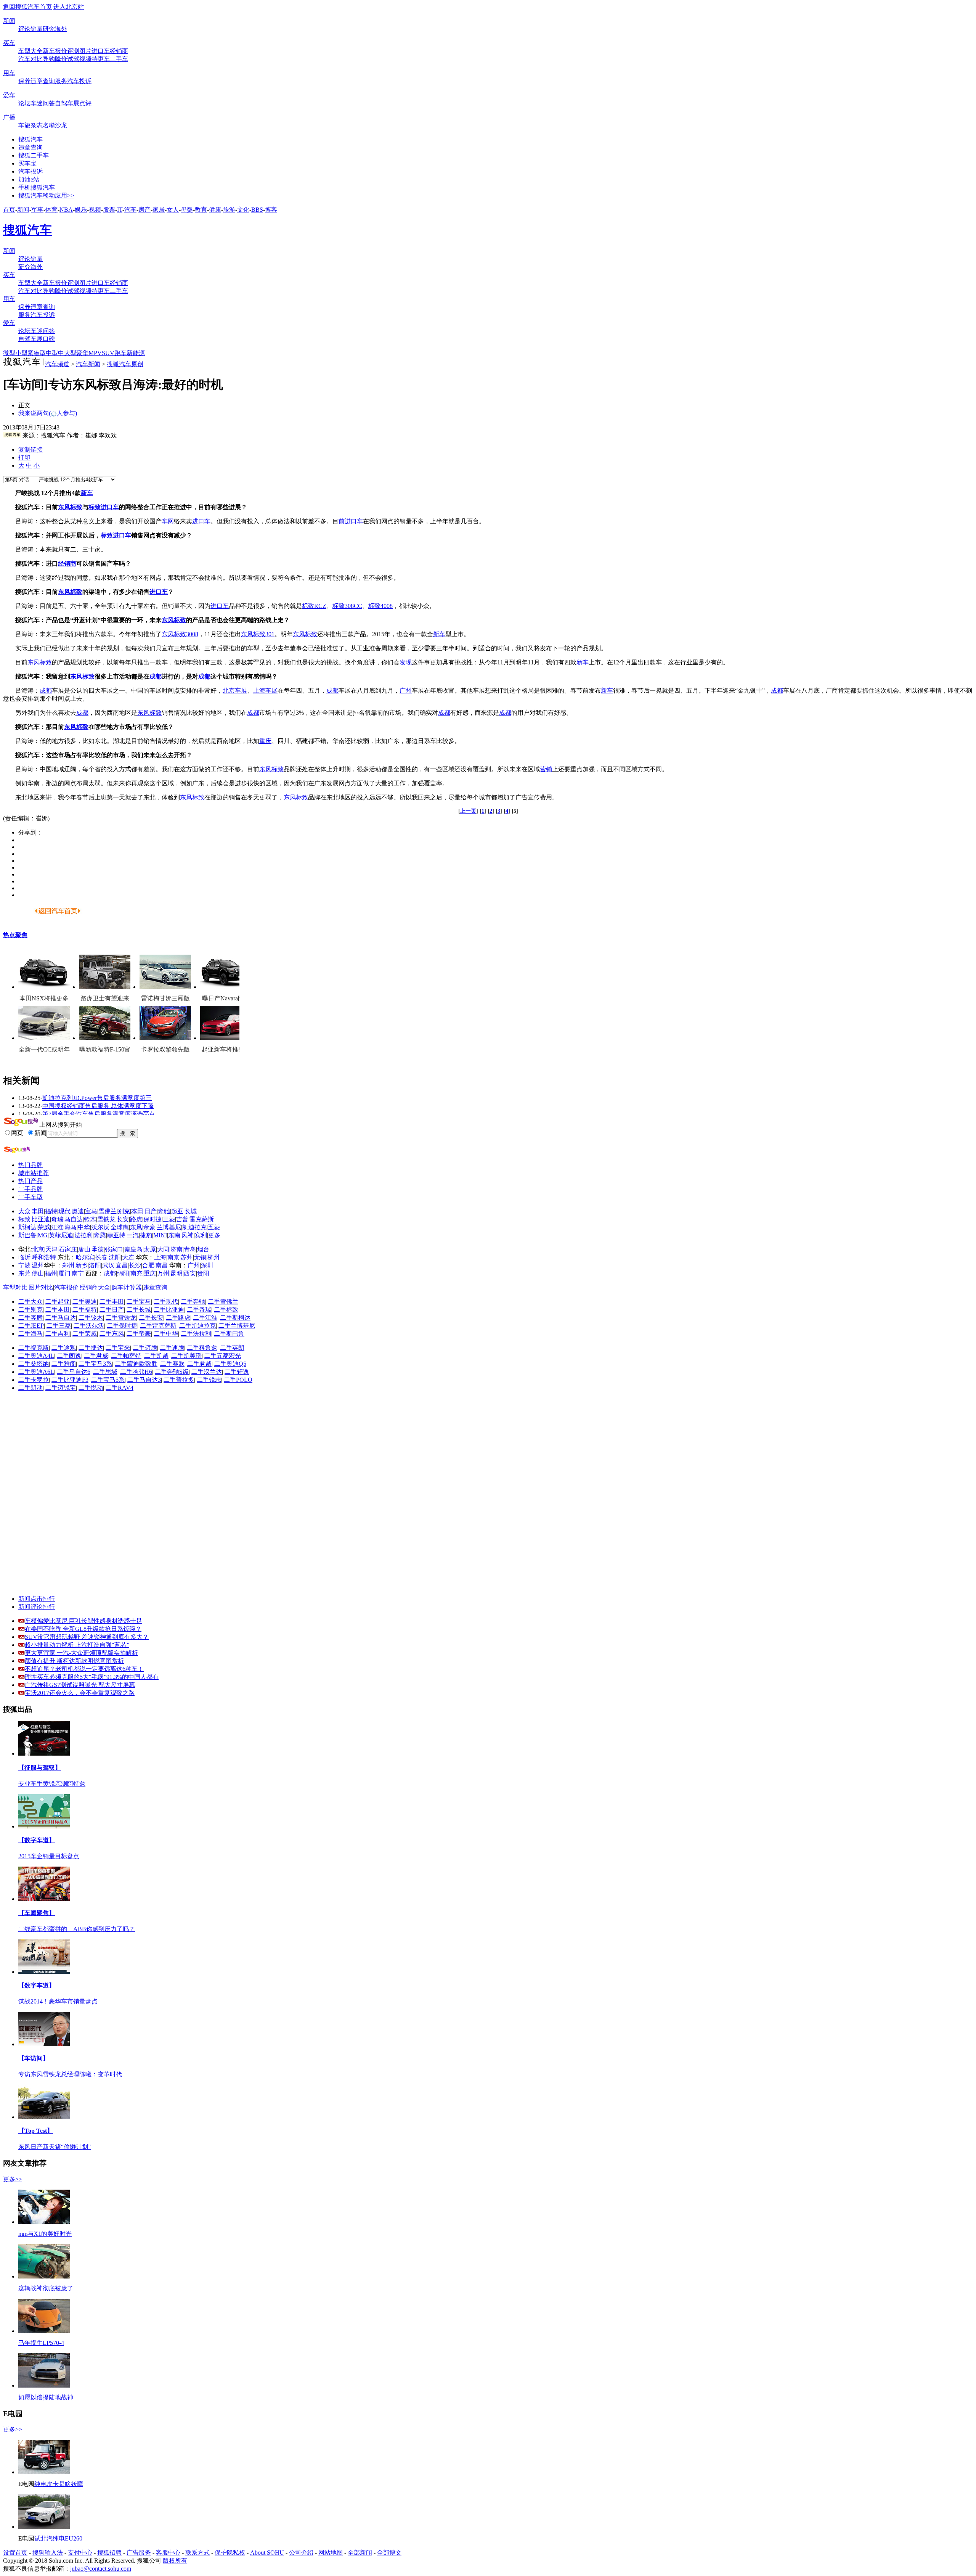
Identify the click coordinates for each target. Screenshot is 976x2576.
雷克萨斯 (202, 1219)
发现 (406, 662)
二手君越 (199, 1364)
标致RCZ (314, 606)
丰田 (38, 1211)
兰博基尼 (169, 1227)
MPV (95, 353)
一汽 (133, 1235)
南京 (173, 1257)
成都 (156, 676)
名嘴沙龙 (55, 125)
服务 (61, 81)
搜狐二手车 (34, 155)
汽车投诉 (79, 81)
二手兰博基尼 (237, 1326)
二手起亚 (58, 1302)
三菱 (169, 1219)
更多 (214, 1235)
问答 (49, 103)
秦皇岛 (133, 1249)
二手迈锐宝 (61, 1388)
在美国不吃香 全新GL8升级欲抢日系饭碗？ (83, 1629)
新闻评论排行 (37, 1607)
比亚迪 (41, 1219)
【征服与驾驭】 (40, 1768)
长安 (123, 1219)
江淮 (57, 1227)
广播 (9, 117)
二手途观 (64, 1348)
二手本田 (58, 1310)
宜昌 (122, 1265)
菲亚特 (116, 1235)
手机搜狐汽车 (37, 187)
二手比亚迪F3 (70, 1380)
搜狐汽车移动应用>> (46, 195)
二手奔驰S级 (172, 1372)
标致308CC (347, 606)
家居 (159, 210)
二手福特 (85, 1310)
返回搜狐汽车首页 (27, 7)
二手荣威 (85, 1334)
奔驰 (164, 1211)
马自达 (74, 1219)
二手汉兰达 (207, 1372)
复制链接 (30, 449)
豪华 (82, 353)
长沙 (135, 1265)
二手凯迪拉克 (197, 1326)
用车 (9, 73)
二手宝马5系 (108, 1380)
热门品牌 (30, 1165)
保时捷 (152, 1219)
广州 (406, 691)
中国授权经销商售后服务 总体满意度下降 (98, 1106)
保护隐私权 (230, 2553)
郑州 (68, 1265)
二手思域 (105, 1372)
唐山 (84, 1249)
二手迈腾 (145, 1348)
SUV (108, 353)
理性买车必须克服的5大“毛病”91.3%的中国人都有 (92, 1677)
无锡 (200, 1257)
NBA (66, 210)
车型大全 (30, 51)
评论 (24, 29)
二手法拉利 (196, 1334)
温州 (38, 1265)
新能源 (136, 353)
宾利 (201, 1235)
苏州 (187, 1257)
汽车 (130, 210)
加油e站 (29, 179)
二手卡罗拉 (34, 1380)
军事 (37, 210)
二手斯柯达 (235, 1318)
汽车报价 (66, 1287)
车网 (168, 521)
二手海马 (30, 1334)
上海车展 (265, 691)
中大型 (67, 353)
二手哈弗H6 (136, 1372)
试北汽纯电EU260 (58, 2538)
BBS (257, 210)
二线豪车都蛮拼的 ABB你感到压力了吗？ (77, 1929)
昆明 (177, 1273)
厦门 (64, 1273)
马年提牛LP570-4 (41, 2343)
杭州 (213, 1257)
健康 (215, 210)
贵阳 (203, 1273)
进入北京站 (69, 7)
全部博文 (389, 2553)
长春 (101, 1257)
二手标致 (226, 1310)
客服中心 (168, 2553)
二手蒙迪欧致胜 (136, 1364)
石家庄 (68, 1249)
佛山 (38, 1273)
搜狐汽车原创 (125, 364)
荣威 (44, 1227)
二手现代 (166, 1302)
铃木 (90, 1219)
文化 (243, 210)
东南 (174, 1235)
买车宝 (27, 163)
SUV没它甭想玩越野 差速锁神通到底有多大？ (87, 1637)
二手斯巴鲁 (229, 1334)
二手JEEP (31, 1326)
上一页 (468, 811)
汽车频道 (57, 364)
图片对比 (41, 1287)
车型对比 (15, 1287)
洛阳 (95, 1265)
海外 (61, 29)
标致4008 (380, 606)
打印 (24, 457)
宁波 (24, 1265)
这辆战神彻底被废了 (46, 2288)
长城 (191, 1211)
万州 (163, 1273)
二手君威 (96, 1356)
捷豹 (146, 1235)
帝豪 (149, 1227)
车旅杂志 (30, 125)
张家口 (114, 1249)
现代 (64, 1211)
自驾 (61, 103)
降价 (61, 59)
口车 (357, 521)
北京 (38, 1249)
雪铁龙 (106, 1219)
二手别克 (30, 1310)
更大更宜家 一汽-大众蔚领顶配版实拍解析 (81, 1653)
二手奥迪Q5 (230, 1364)
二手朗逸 (69, 1356)
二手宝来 (118, 1348)
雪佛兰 (108, 1211)
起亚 (177, 1211)
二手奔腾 (30, 1318)
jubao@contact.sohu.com (101, 2569)
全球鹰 (120, 1227)
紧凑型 (37, 353)
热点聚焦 (15, 935)
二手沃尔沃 (89, 1326)
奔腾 (100, 1235)
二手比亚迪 (169, 1310)
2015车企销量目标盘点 (49, 1856)
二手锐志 (209, 1380)
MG (43, 1235)
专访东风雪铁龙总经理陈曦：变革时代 (70, 2074)
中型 (52, 353)
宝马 (91, 1211)
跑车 (120, 353)
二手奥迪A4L (36, 1356)
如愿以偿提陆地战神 (46, 2397)
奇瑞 (57, 1219)
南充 (136, 1273)
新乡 (82, 1265)
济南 (177, 1249)
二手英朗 (232, 1348)
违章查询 (43, 81)
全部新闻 (360, 2553)
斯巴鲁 (27, 1235)
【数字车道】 (37, 1840)
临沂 (24, 1257)
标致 (95, 507)
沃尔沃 (100, 1227)
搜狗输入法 (48, 2553)
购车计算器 (127, 1287)
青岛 (190, 1249)
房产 (144, 210)
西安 (190, 1273)
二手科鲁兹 (202, 1348)
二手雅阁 (64, 1364)
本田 (137, 1211)
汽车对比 (30, 59)
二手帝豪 (139, 1334)
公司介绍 (301, 2553)
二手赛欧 (172, 1364)
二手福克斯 (34, 1348)
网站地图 (331, 2553)
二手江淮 (205, 1318)
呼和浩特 (44, 1257)
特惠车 (101, 59)
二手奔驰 (193, 1302)
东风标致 (70, 507)
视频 (85, 59)
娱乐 (81, 210)
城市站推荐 (34, 1173)
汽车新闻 (88, 364)
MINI (160, 1235)
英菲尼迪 (61, 1235)
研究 (49, 29)
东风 (136, 1227)
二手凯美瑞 (186, 1356)
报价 (61, 51)
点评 (85, 103)
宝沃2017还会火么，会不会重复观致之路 (80, 1693)
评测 (73, 51)
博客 (271, 210)
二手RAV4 (120, 1388)
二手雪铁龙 (121, 1318)
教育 (201, 210)
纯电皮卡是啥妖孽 (59, 2484)
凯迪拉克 (194, 1227)
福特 (51, 1211)
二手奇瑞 (199, 1310)
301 (270, 634)
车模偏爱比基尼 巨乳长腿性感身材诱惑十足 (83, 1621)
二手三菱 (59, 1326)
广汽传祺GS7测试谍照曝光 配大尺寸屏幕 (80, 1685)
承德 (98, 1249)
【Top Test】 (36, 2131)
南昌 (162, 1265)
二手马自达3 (144, 1380)
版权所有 (175, 2561)
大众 (24, 1211)
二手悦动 (91, 1388)
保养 (24, 81)
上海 (160, 1257)
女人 (173, 210)
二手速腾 (172, 1348)
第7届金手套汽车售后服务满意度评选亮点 (99, 1114)
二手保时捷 (122, 1326)
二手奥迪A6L (36, 1372)
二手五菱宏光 (223, 1356)
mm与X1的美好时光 (45, 2234)
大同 (163, 1249)
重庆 (265, 741)
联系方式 (197, 2553)
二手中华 (166, 1334)
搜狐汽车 (30, 139)
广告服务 (139, 2553)
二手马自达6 (74, 1372)
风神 (188, 1235)
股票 (109, 210)
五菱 (214, 1227)
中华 (84, 1227)
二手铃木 (91, 1318)
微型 (9, 353)
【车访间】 (34, 2058)
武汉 (108, 1265)
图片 (85, 51)
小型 (21, 353)
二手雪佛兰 (223, 1302)
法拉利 (83, 1235)
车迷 (37, 103)
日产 (151, 1211)
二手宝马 (139, 1302)
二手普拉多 (179, 1380)
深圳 (207, 1265)
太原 (150, 1249)
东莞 (24, 1273)
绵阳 (123, 1273)
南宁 (78, 1273)
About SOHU (267, 2553)
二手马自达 (61, 1318)
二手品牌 (30, 1189)
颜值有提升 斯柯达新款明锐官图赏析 (74, 1661)
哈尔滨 (85, 1257)
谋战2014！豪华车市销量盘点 (58, 2001)
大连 (128, 1257)
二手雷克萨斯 (158, 1326)
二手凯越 (156, 1356)
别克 (124, 1211)
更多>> (13, 2179)
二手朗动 (30, 1388)
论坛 (24, 103)
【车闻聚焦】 (37, 1913)
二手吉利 (58, 1334)
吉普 (182, 1219)
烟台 (203, 1249)
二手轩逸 (237, 1372)
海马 (71, 1227)
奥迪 (78, 1211)
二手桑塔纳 (34, 1364)
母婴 (187, 210)
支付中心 (80, 2553)
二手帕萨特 (126, 1356)
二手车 (119, 59)
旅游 (229, 210)
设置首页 (15, 2553)
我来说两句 (48, 413)
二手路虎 (178, 1318)
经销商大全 (95, 1287)
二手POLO (238, 1380)
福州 (51, 1273)
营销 (546, 769)
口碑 (49, 339)
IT (120, 210)
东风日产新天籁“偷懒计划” (55, 2147)
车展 (73, 103)
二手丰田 (112, 1302)
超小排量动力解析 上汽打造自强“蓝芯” (77, 1645)
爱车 (9, 95)
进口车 (101, 51)
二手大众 (30, 1302)
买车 (9, 43)
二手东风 (112, 1334)
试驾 (73, 59)
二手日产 (112, 1310)
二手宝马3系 (95, 1364)
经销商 (119, 51)
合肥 (148, 1265)
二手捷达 (91, 1348)
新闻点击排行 (37, 1599)
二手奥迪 (85, 1302)
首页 (9, 210)
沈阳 (115, 1257)
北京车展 (235, 691)
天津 (51, 1249)
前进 (345, 521)
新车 (49, 51)
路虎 (136, 1219)
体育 (51, 210)
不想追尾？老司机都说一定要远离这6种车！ (84, 1669)
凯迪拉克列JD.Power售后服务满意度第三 (97, 1098)
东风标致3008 (180, 634)
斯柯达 (27, 1227)
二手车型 (30, 1197)
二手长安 (151, 1318)
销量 (37, 29)
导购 (49, 59)
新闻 (9, 21)
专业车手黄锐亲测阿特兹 (52, 1784)
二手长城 (139, 1310)
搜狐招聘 (109, 2553)
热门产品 (30, 1181)
